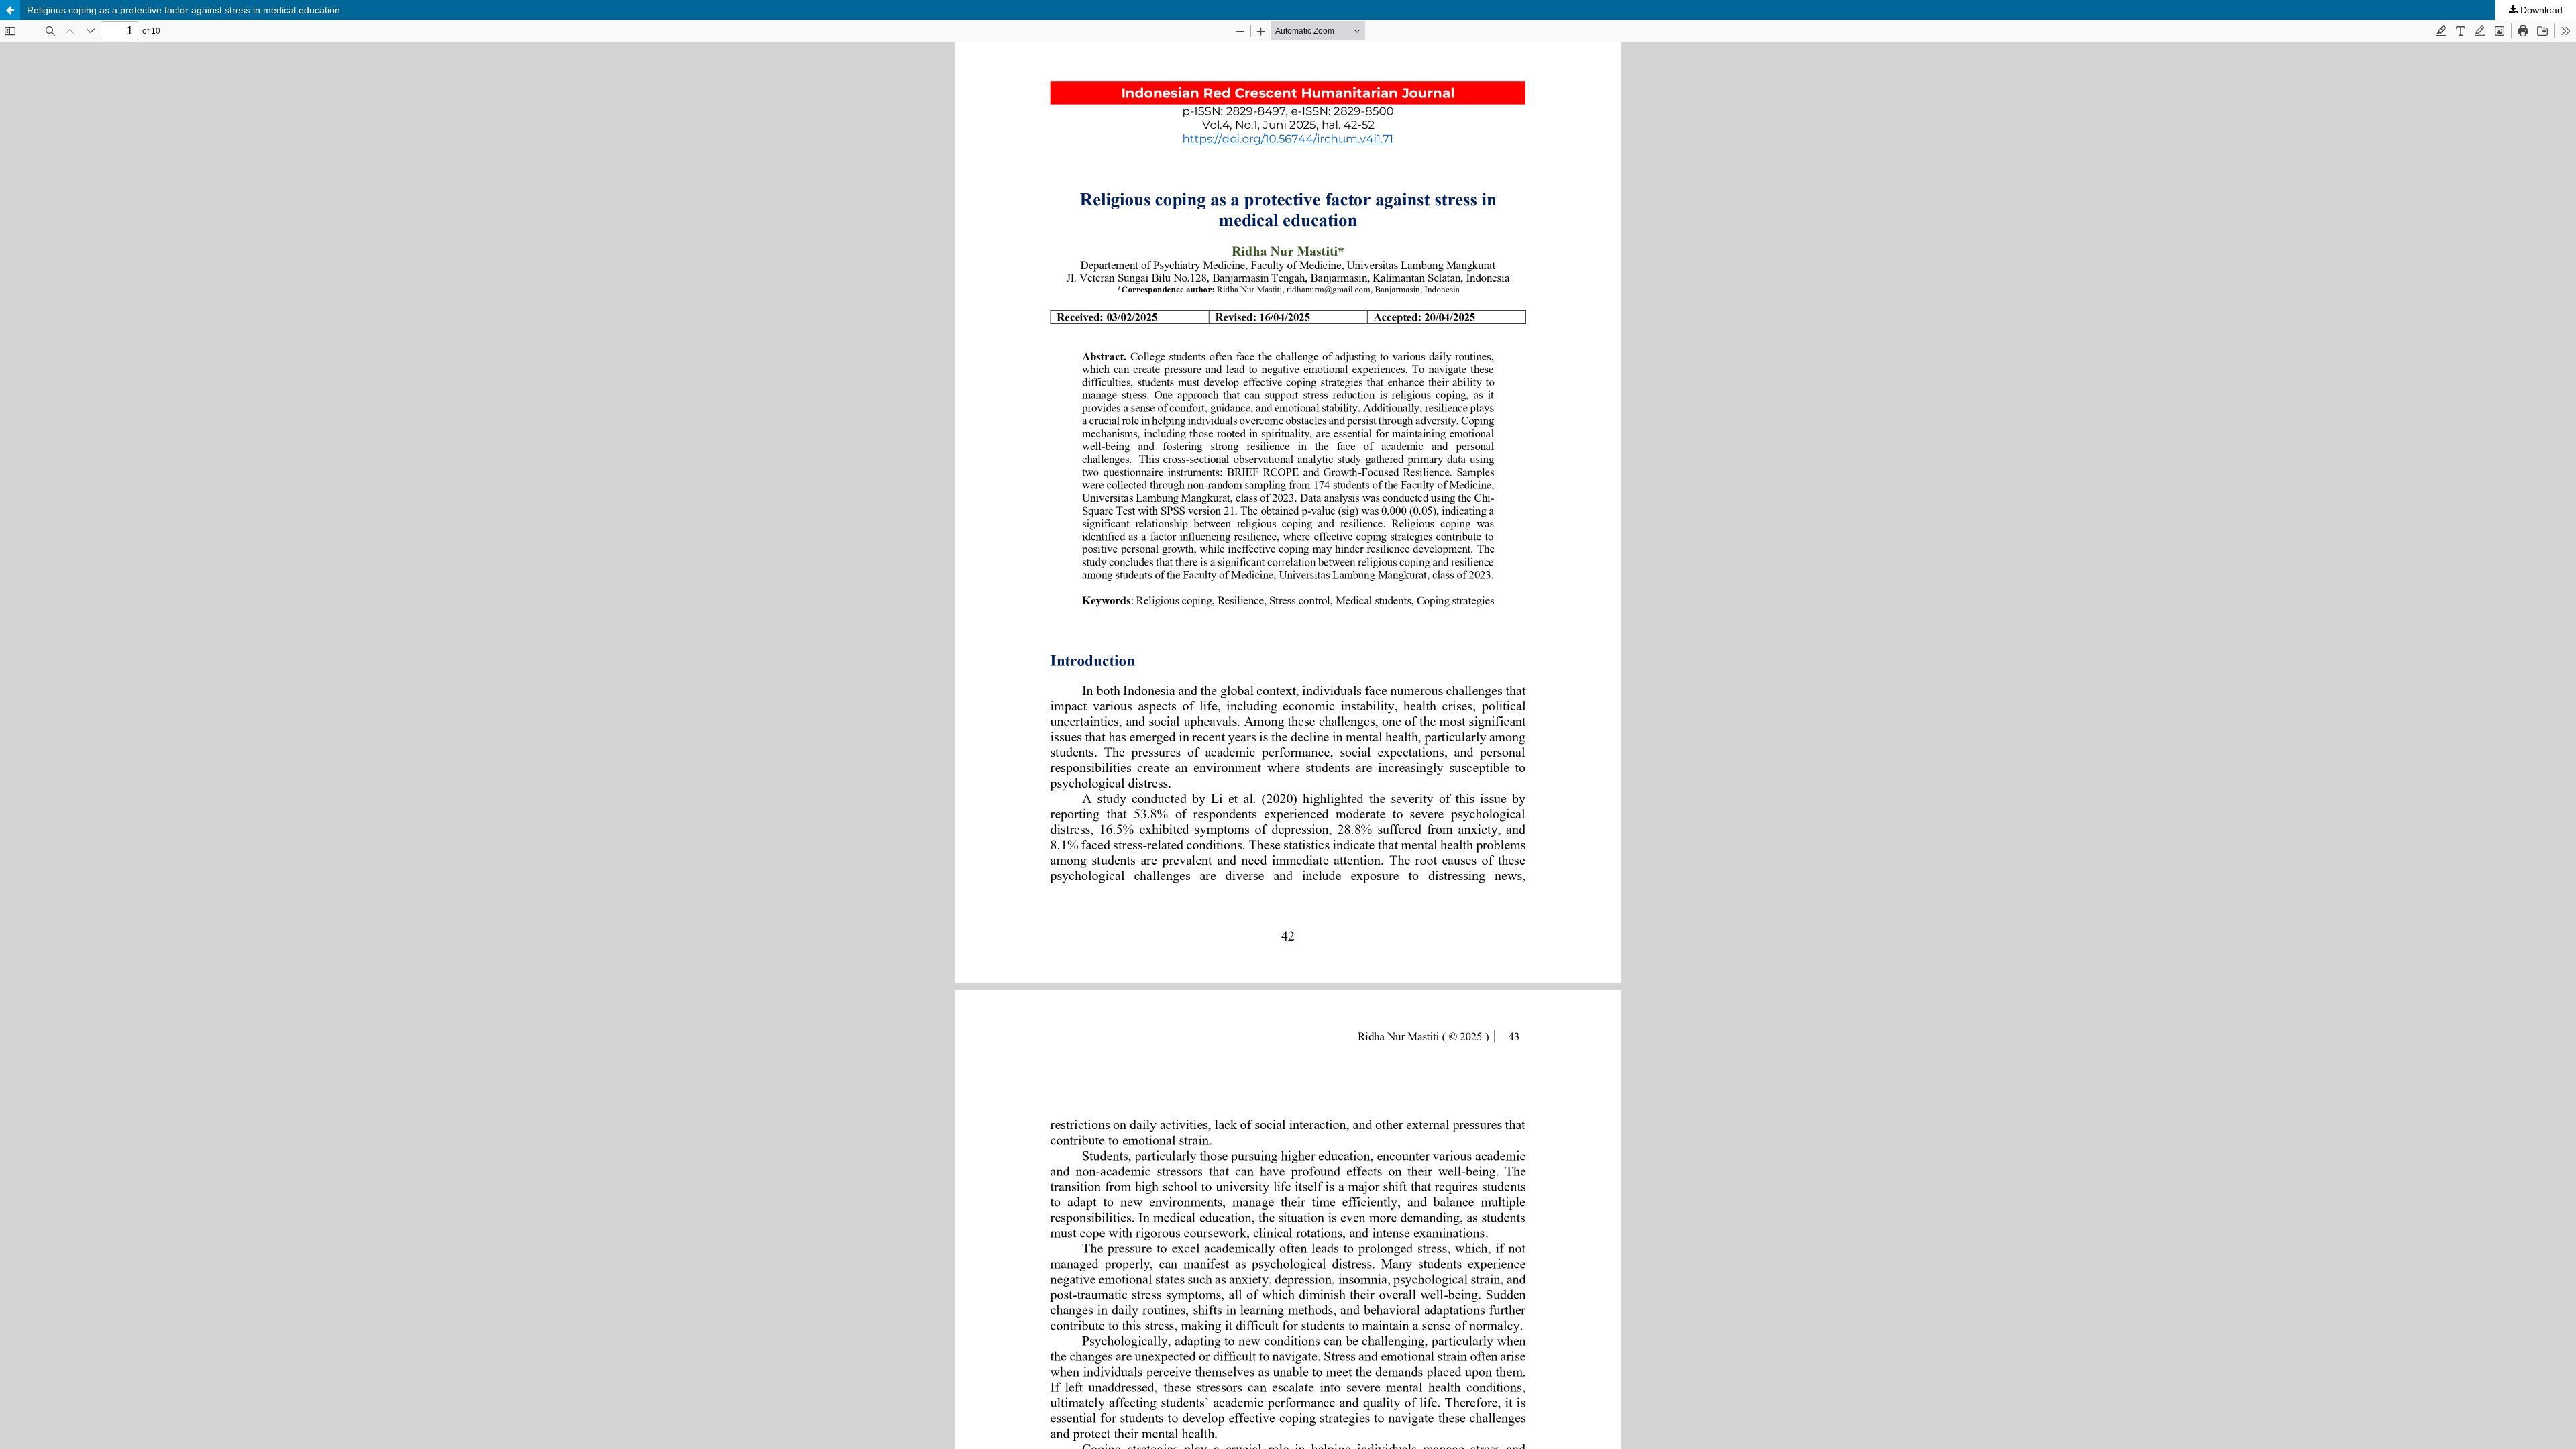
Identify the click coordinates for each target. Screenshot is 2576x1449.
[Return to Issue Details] (10, 10)
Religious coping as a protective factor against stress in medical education (183, 10)
